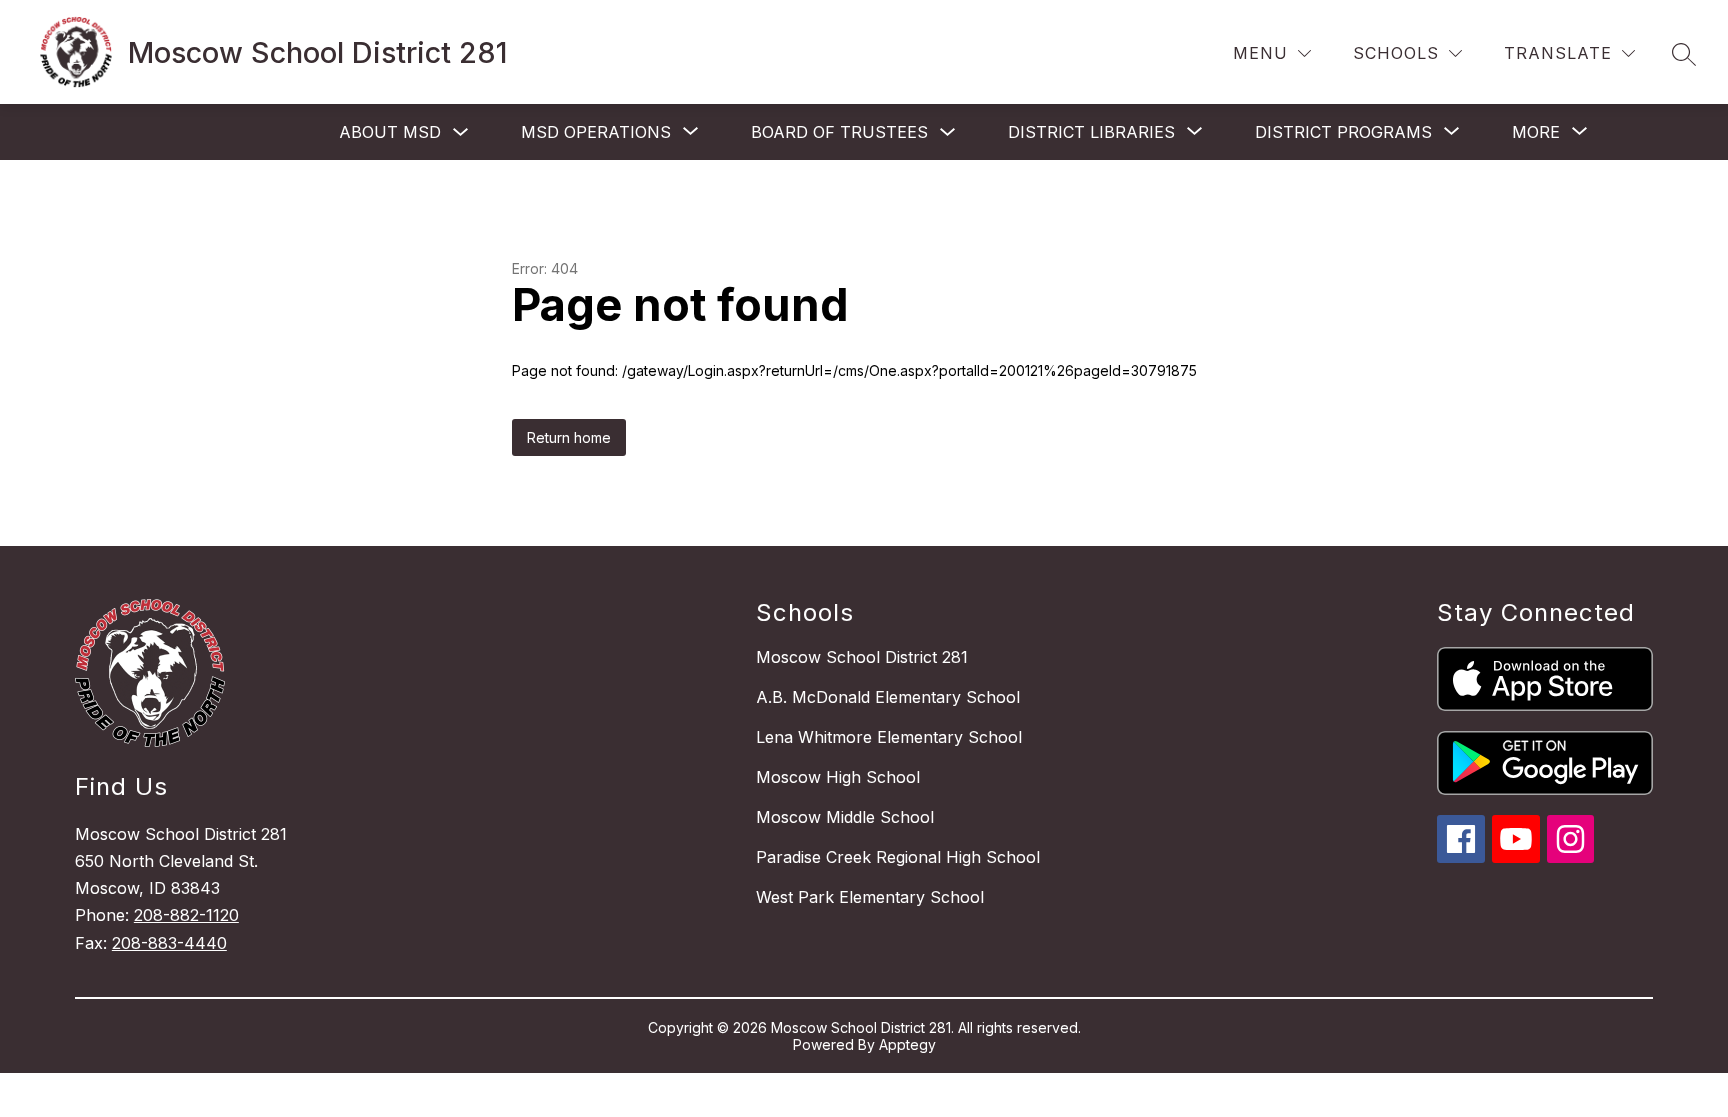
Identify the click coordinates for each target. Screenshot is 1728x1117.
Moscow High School (838, 777)
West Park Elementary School (870, 897)
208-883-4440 (169, 943)
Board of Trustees (839, 132)
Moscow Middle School (845, 817)
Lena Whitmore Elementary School (889, 737)
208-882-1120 (186, 915)
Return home (569, 437)
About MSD (390, 132)
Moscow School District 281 (862, 657)
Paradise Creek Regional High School (898, 857)
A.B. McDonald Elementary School (888, 697)
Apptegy (907, 1044)
